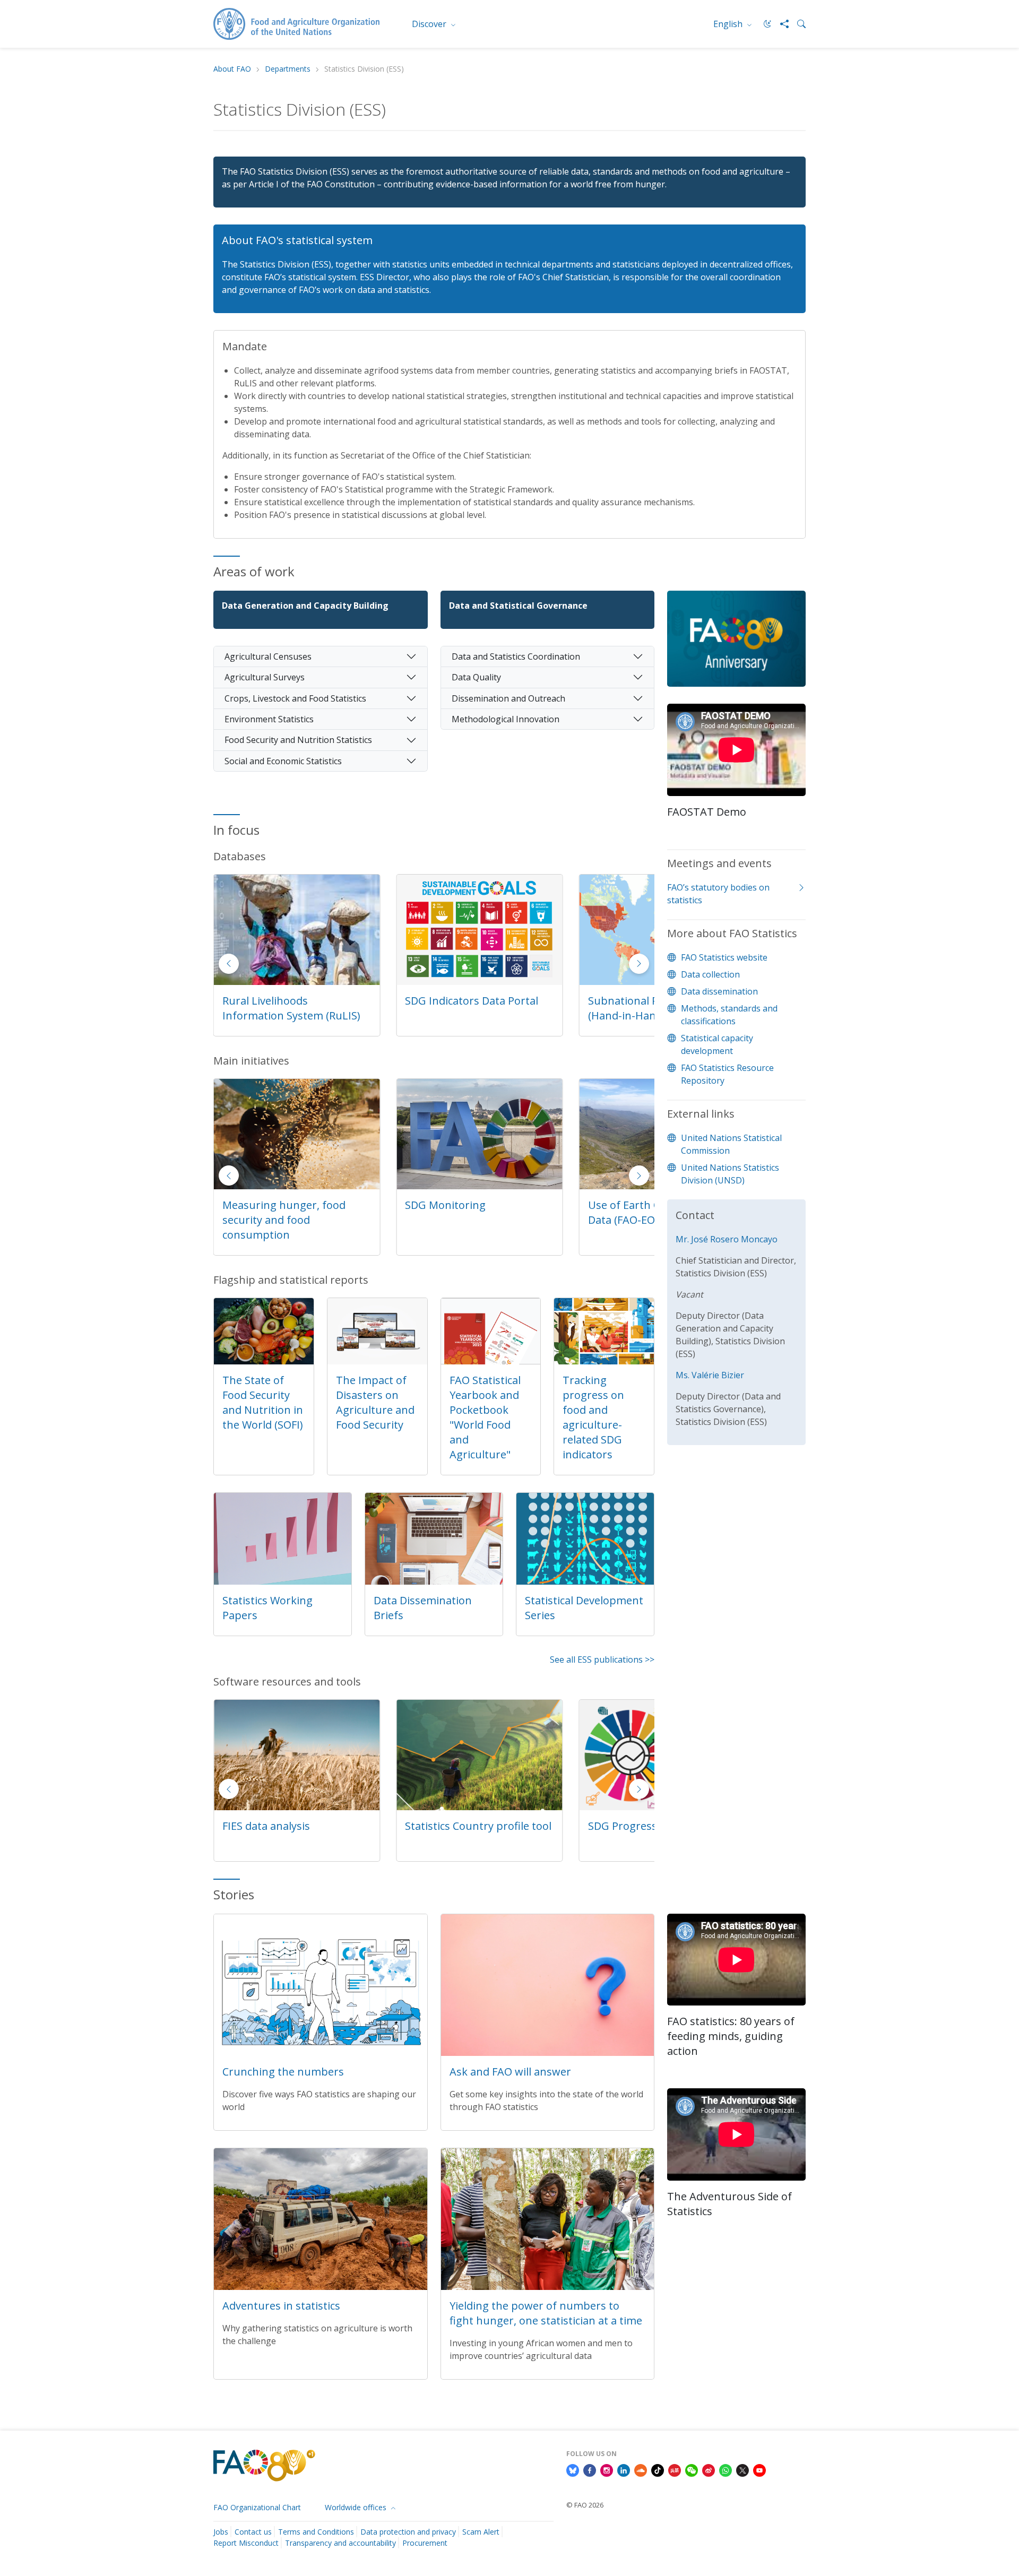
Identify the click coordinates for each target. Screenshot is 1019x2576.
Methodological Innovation (506, 719)
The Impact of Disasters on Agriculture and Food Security (375, 1402)
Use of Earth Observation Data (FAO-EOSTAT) (469, 1212)
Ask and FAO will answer (510, 2072)
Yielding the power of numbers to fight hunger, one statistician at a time (546, 2313)
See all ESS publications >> (602, 1659)
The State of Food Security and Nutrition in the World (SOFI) (263, 1402)
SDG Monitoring (263, 1205)
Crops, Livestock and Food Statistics (295, 698)
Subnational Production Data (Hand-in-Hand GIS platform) (478, 1008)
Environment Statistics (269, 719)
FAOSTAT (611, 1001)
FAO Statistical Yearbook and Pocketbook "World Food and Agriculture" (485, 1417)
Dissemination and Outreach (508, 698)
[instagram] (607, 2469)
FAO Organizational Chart (257, 2507)
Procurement (425, 2543)
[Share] (780, 24)
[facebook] (590, 2469)
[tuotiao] (675, 2469)
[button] (639, 964)
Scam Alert (481, 2532)
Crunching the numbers (283, 2072)
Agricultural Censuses (268, 656)
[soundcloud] (641, 2469)
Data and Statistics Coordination (516, 656)
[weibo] (709, 2469)
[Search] (797, 24)
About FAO (232, 69)
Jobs (221, 2532)
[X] (742, 2469)
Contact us (253, 2532)
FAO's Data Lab (625, 1205)
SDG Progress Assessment (471, 1826)
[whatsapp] (726, 2469)
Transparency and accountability (340, 2543)
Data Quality (476, 677)
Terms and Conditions (316, 2532)
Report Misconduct (246, 2543)
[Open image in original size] (736, 646)
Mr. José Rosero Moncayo (727, 1239)
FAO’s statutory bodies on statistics (718, 894)
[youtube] (759, 2469)
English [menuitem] (729, 24)
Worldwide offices (357, 2507)
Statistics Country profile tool (296, 1826)
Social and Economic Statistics (283, 761)
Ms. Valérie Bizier (710, 1375)
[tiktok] (658, 2469)
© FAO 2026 (585, 2505)
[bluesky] (573, 2469)
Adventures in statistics (281, 2306)
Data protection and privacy (408, 2532)
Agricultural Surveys (265, 677)
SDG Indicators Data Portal (289, 1001)
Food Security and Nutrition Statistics (298, 740)
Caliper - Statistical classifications (634, 1833)
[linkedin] (624, 2469)
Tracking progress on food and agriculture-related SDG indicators (593, 1417)
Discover (430, 24)
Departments (288, 69)
